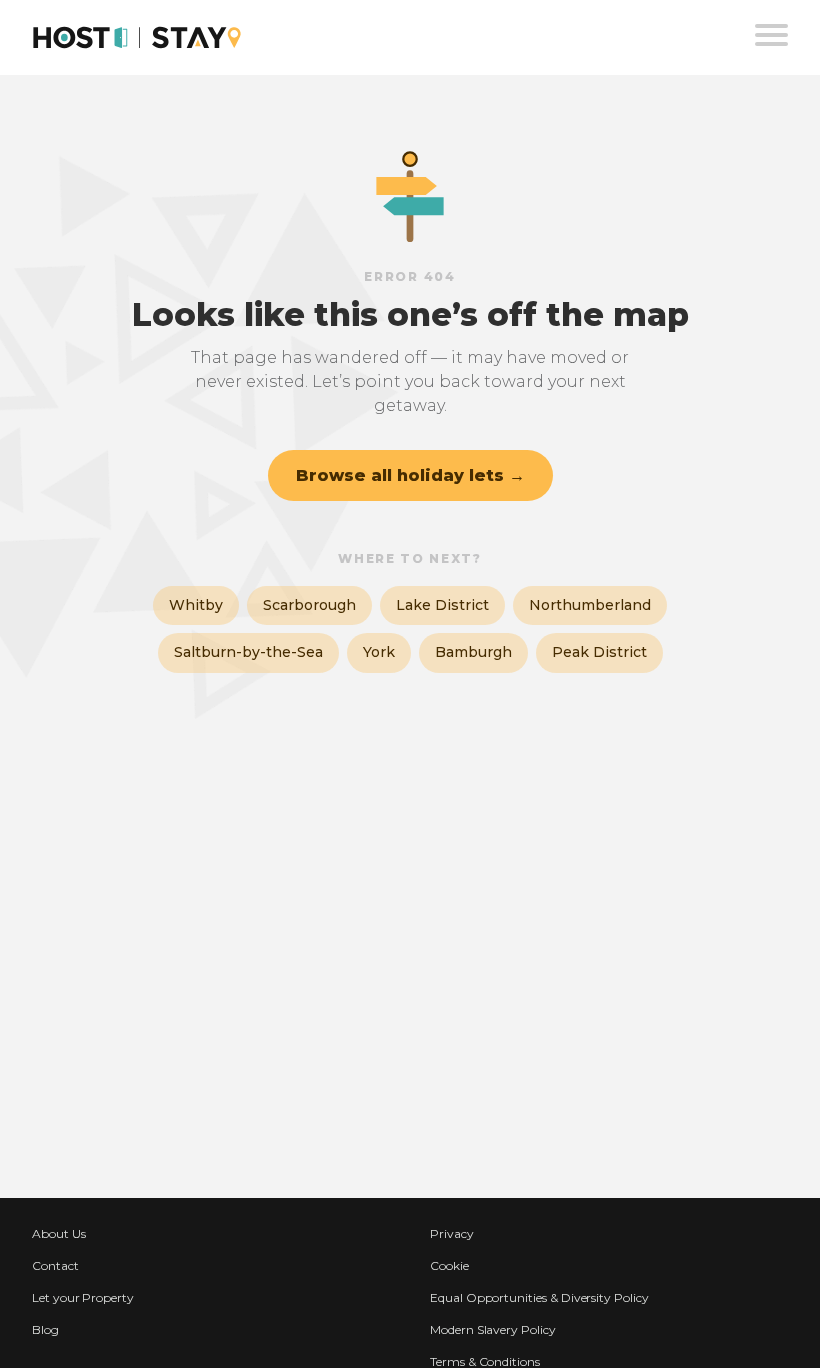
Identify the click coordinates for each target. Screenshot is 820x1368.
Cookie (449, 1265)
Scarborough (309, 605)
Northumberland (590, 605)
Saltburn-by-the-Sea (248, 652)
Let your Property (83, 1297)
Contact (55, 1265)
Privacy (452, 1233)
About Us (59, 1233)
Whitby (196, 605)
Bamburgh (473, 652)
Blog (45, 1329)
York (379, 652)
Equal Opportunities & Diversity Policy (539, 1297)
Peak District (599, 652)
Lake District (442, 605)
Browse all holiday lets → (410, 475)
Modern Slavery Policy (493, 1329)
